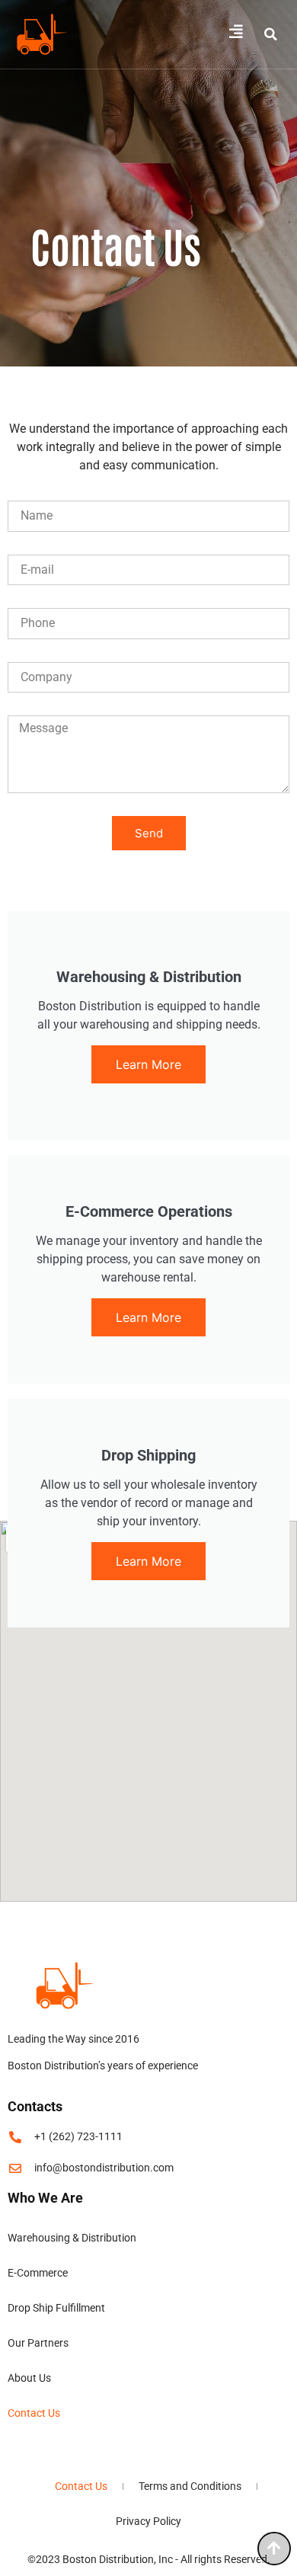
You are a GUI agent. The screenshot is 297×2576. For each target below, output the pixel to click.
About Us (29, 2378)
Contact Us (34, 2413)
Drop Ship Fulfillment (56, 2308)
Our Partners (38, 2343)
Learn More (148, 1064)
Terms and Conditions (190, 2486)
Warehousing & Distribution (72, 2238)
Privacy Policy (148, 2521)
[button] (270, 34)
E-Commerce (38, 2273)
